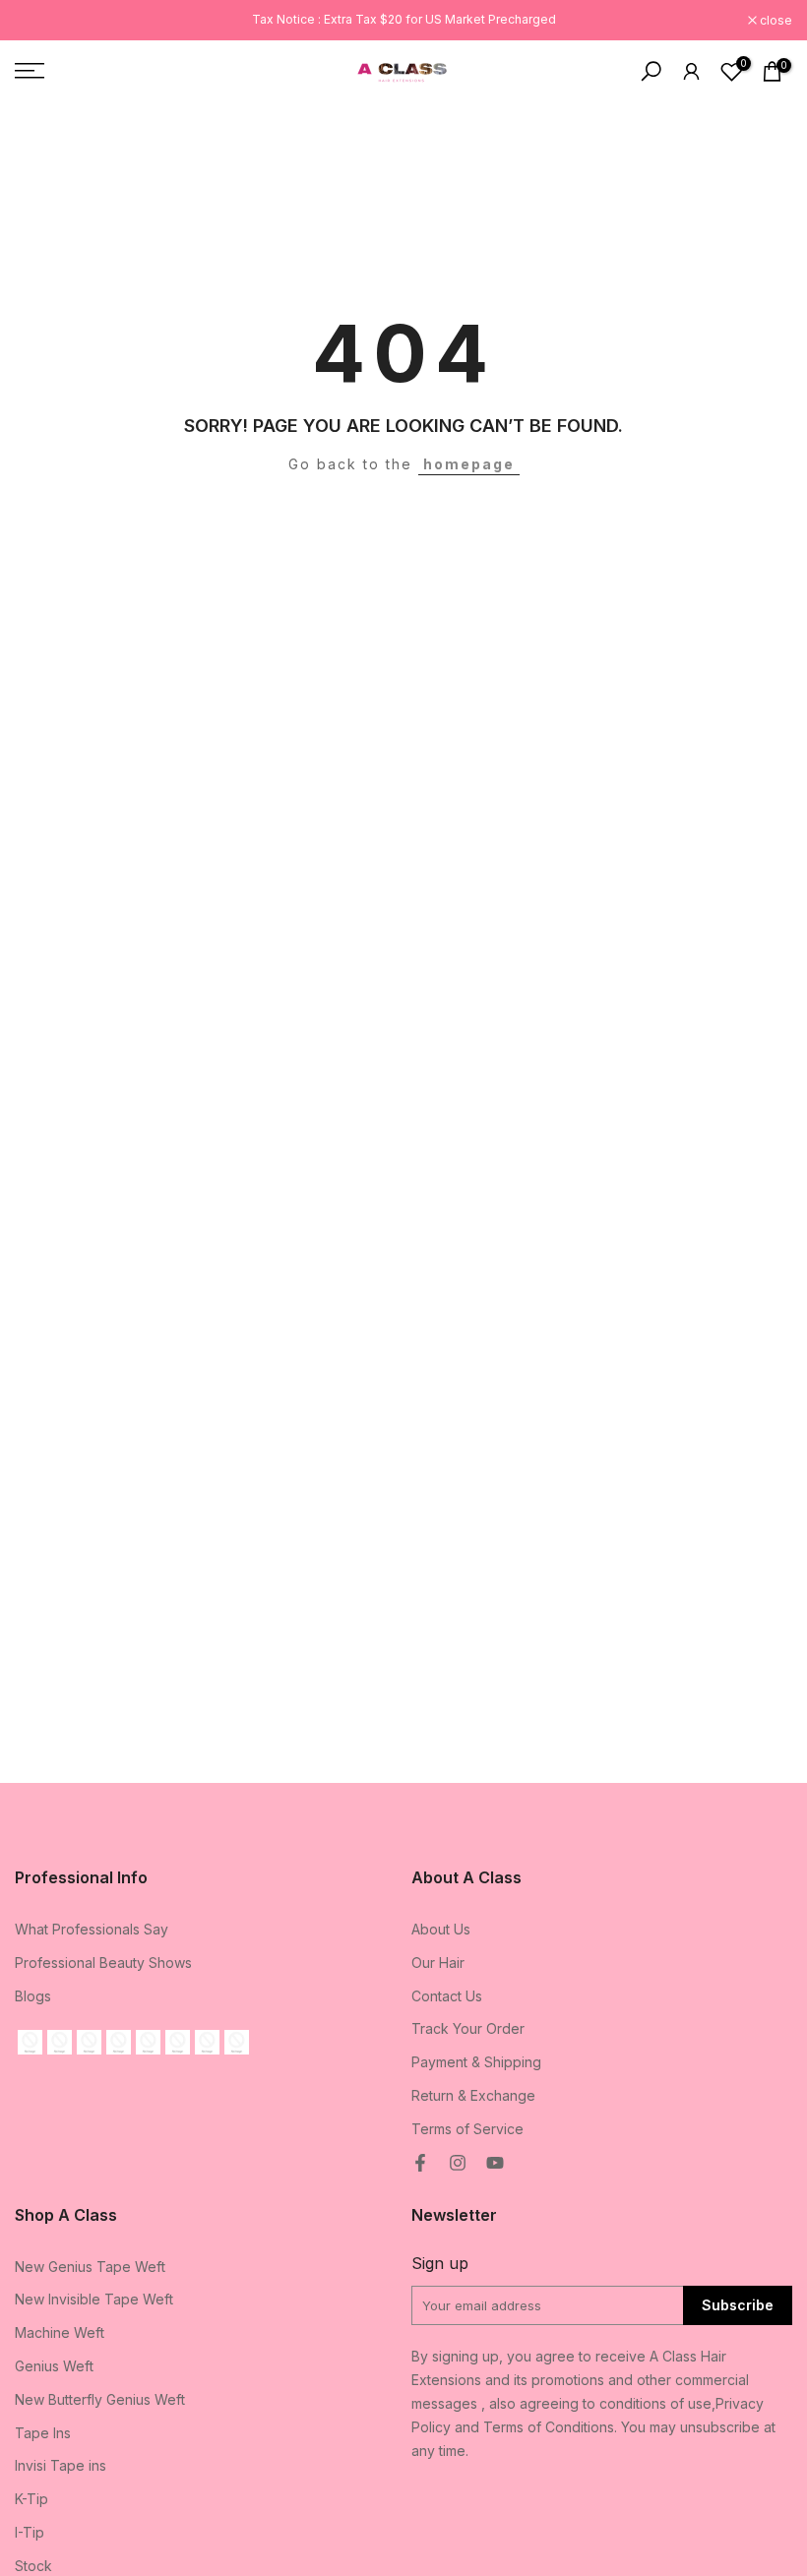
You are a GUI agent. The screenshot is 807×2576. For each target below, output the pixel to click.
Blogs (33, 1996)
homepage (469, 464)
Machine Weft (60, 2332)
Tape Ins (43, 2433)
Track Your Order (468, 2028)
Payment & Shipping (476, 2062)
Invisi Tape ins (61, 2465)
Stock (33, 2566)
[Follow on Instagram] (458, 2163)
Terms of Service (467, 2129)
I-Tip (30, 2532)
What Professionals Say (92, 1929)
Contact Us (447, 1996)
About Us (441, 1929)
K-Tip (31, 2499)
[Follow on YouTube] (495, 2163)
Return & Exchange (473, 2095)
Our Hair (438, 1963)
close (41, 21)
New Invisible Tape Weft (94, 2299)
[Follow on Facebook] (420, 2163)
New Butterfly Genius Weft (100, 2399)
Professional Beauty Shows (103, 1963)
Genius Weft (54, 2366)
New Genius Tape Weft (90, 2267)
